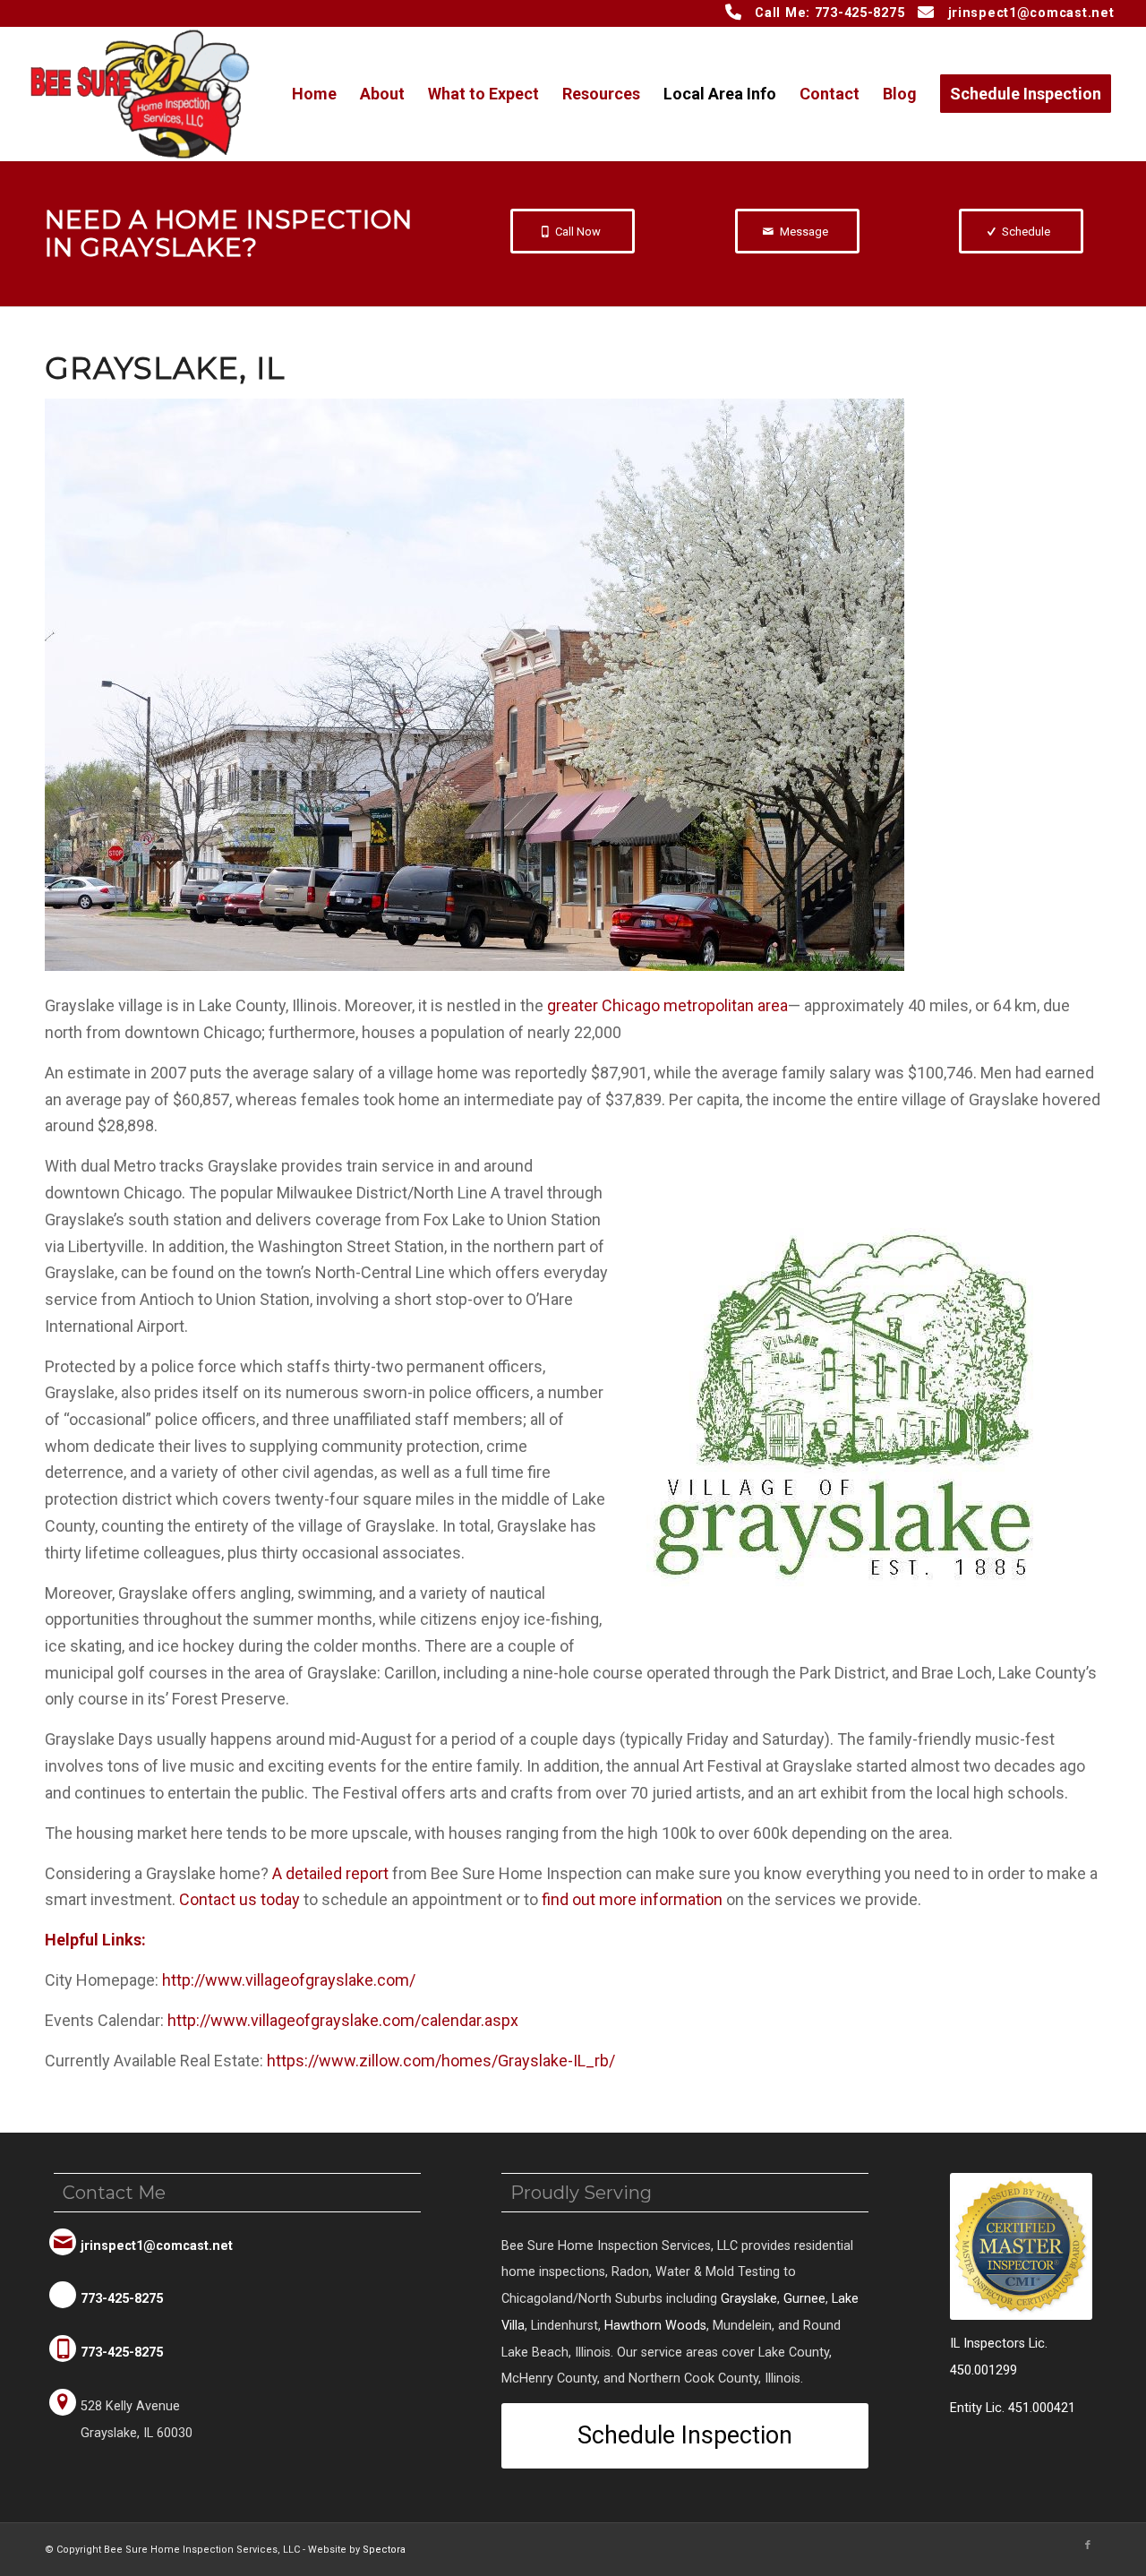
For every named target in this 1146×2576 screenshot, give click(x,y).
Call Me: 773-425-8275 (830, 13)
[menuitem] (314, 94)
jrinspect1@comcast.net (1031, 13)
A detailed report (330, 1873)
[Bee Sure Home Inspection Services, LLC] (140, 94)
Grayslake (749, 2299)
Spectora (384, 2550)
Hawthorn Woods (655, 2326)
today (239, 1899)
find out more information (632, 1899)
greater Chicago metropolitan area (667, 1005)
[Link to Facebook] (1088, 2546)
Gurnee (804, 2299)
